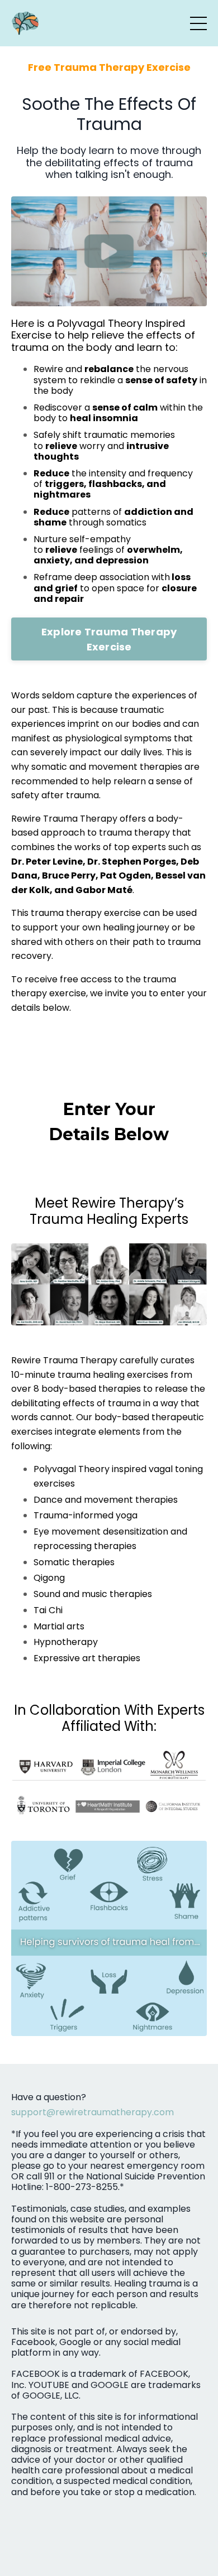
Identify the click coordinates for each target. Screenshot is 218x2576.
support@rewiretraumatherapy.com (93, 2112)
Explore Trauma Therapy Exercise (109, 639)
